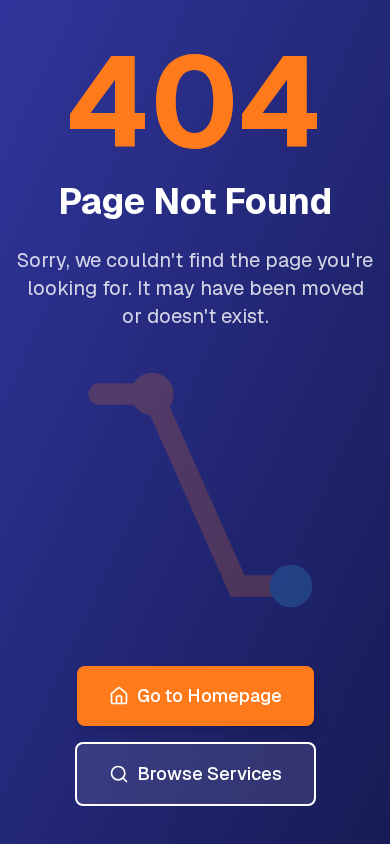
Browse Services (209, 773)
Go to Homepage (209, 695)
